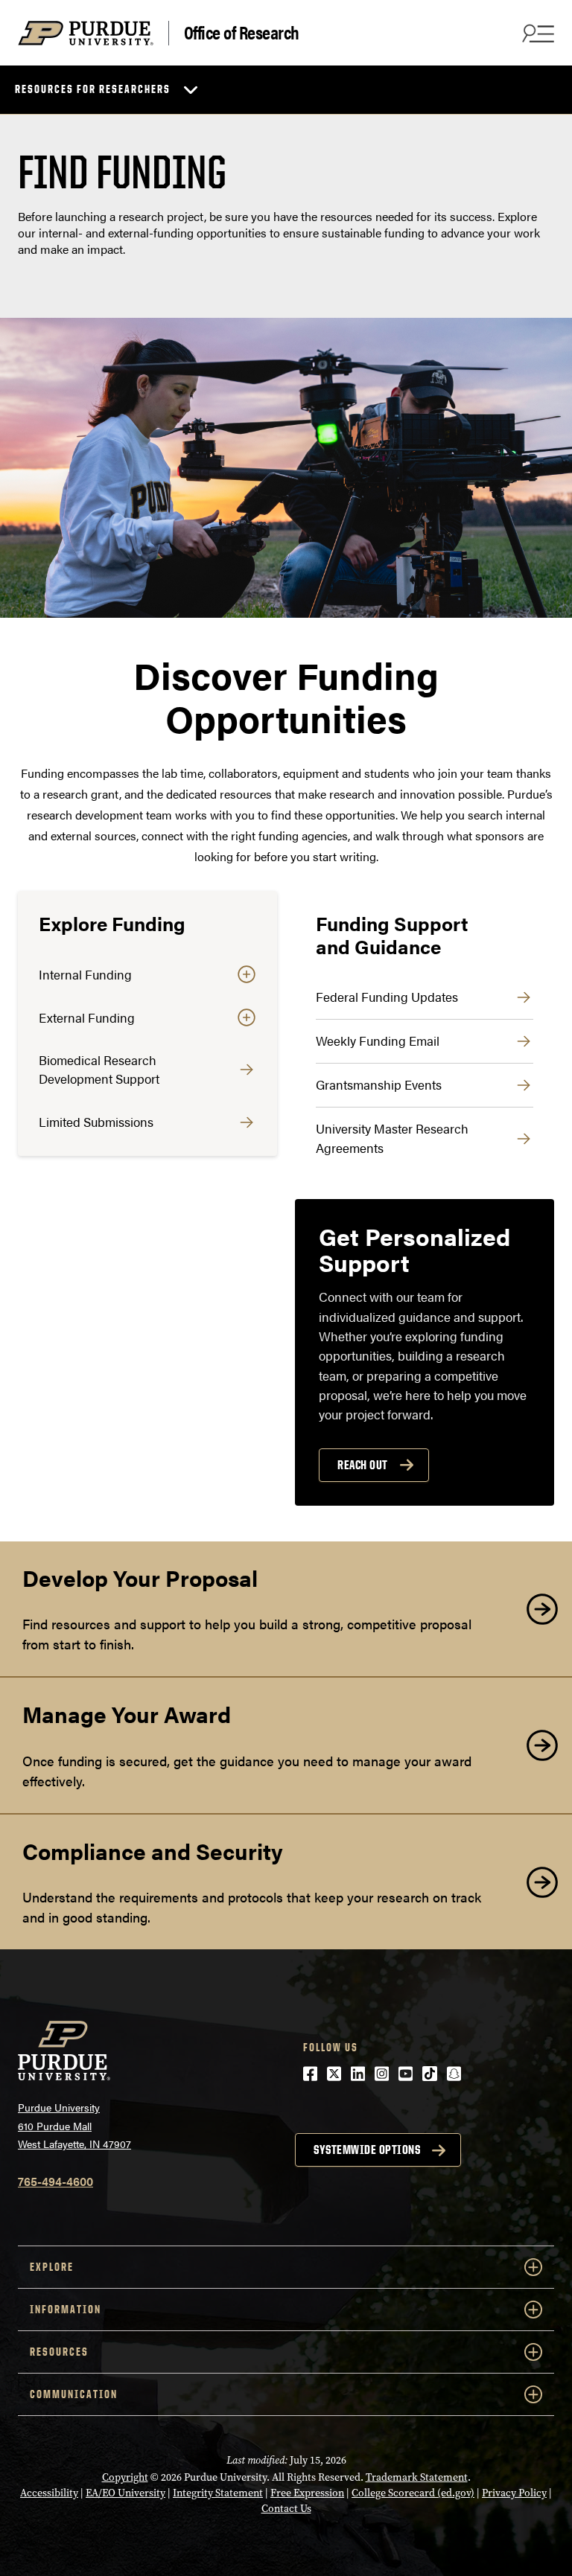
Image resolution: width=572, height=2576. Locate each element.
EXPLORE (52, 2267)
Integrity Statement (218, 2493)
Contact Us (286, 2509)
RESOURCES (59, 2352)
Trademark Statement (417, 2477)
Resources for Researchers (93, 89)
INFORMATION (66, 2309)
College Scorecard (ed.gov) (413, 2493)
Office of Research (242, 33)
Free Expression (307, 2493)
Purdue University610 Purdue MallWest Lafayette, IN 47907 (74, 2125)
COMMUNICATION (74, 2394)
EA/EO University (125, 2493)
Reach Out (363, 1465)
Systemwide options (367, 2150)
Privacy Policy (514, 2493)
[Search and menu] (536, 33)
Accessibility (49, 2493)
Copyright (125, 2477)
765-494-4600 (55, 2181)
